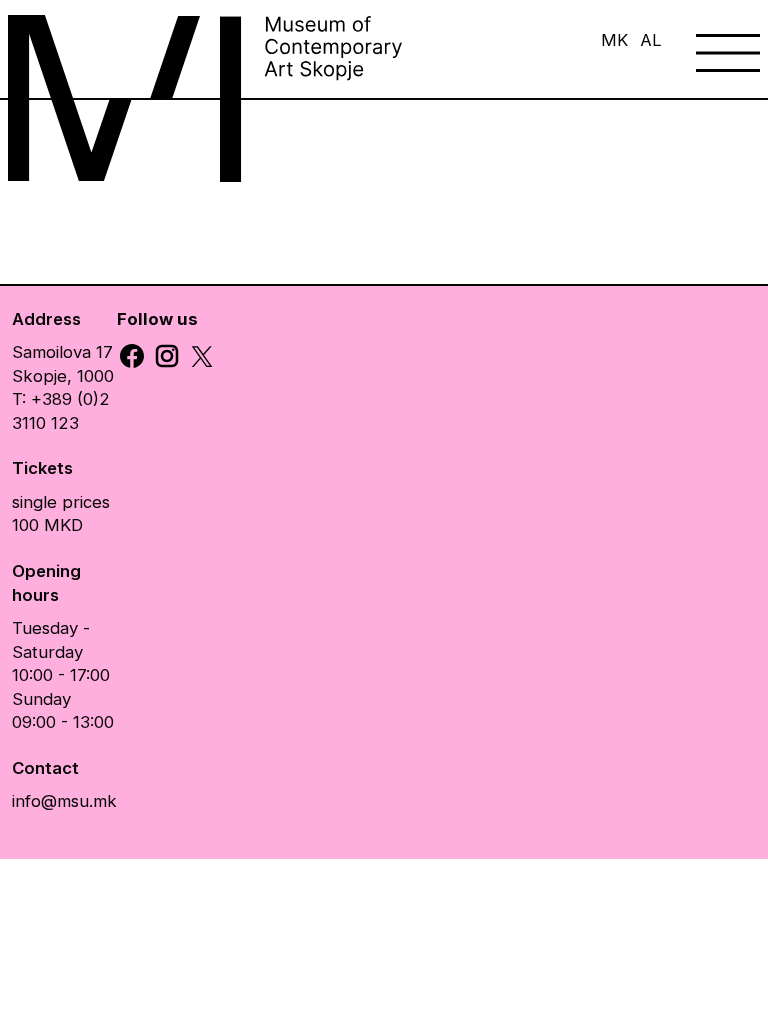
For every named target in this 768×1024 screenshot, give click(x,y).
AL (651, 40)
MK (614, 40)
